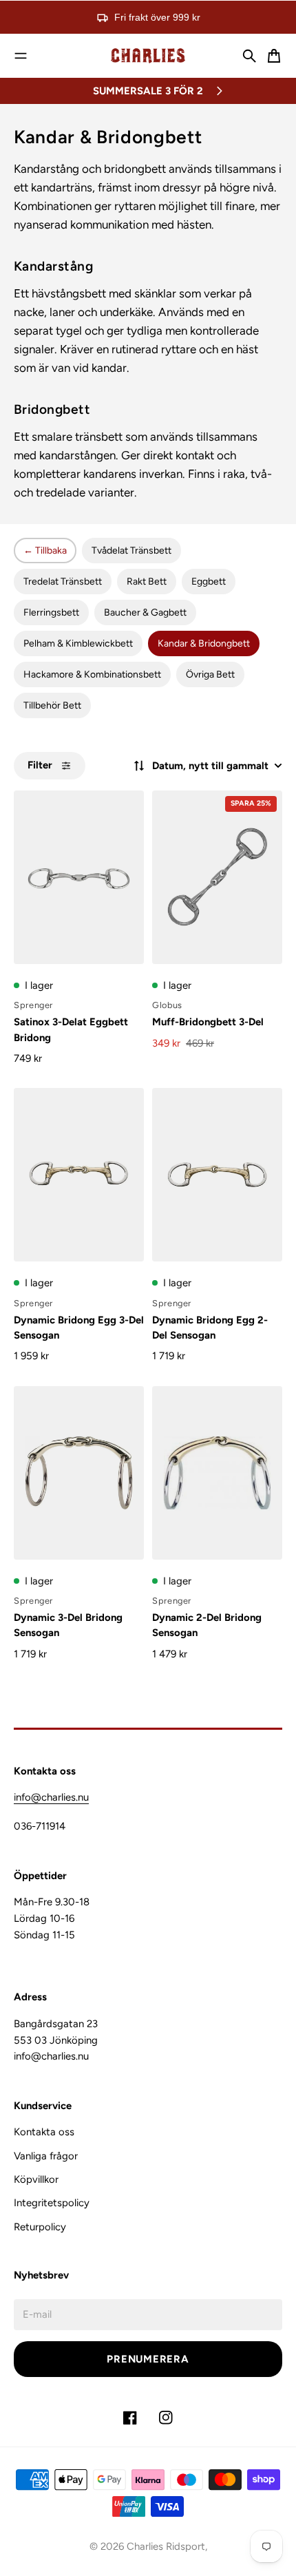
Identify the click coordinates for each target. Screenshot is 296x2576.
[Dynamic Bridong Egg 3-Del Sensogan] (79, 1175)
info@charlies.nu (51, 1797)
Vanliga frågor (46, 2156)
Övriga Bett (210, 674)
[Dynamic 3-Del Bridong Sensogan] (79, 1473)
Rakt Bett (147, 582)
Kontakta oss (44, 2132)
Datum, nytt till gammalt (210, 766)
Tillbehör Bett (52, 705)
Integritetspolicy (52, 2203)
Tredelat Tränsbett (63, 582)
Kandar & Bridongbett (204, 643)
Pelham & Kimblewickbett (78, 643)
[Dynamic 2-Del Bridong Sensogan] (217, 1473)
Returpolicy (40, 2227)
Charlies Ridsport (166, 2546)
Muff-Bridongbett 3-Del (208, 1022)
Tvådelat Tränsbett (131, 551)
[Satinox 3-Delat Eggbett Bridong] (79, 877)
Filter (40, 765)
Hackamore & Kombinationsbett (92, 674)
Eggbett (209, 582)
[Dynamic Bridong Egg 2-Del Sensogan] (217, 1175)
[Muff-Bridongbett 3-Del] (217, 877)
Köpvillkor (36, 2179)
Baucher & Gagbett (145, 612)
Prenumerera (148, 2359)
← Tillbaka (45, 551)
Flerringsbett (51, 612)
